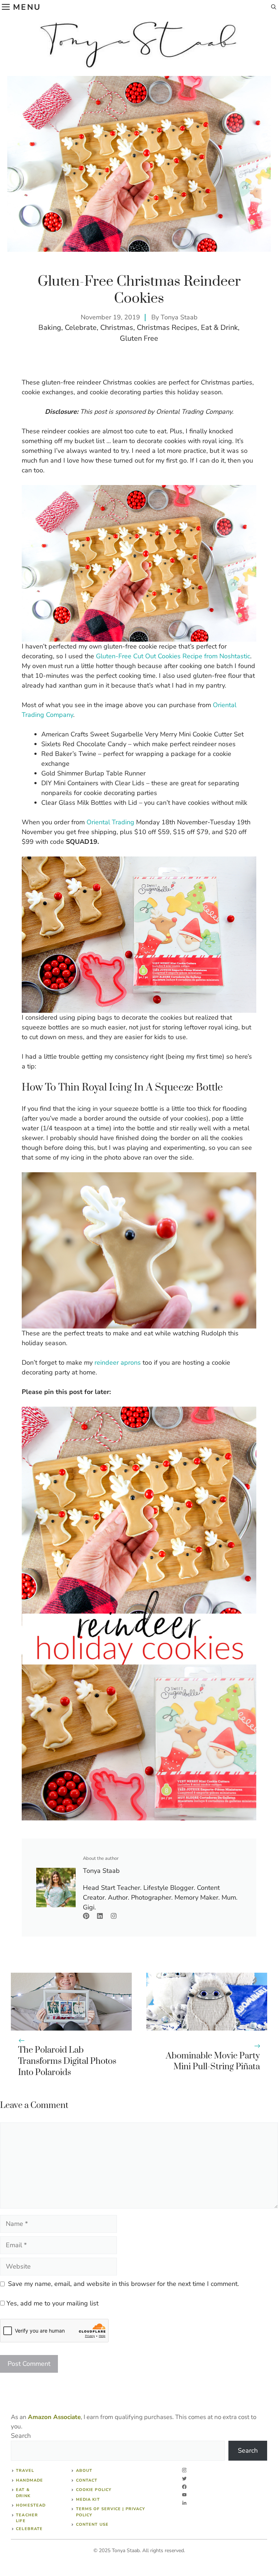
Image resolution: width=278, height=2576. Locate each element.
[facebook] (184, 2487)
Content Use (92, 2524)
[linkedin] (184, 2503)
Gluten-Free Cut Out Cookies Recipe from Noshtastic (173, 656)
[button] (274, 7)
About (84, 2471)
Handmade (30, 2480)
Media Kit (88, 2500)
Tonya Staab (179, 317)
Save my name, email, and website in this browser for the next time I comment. (123, 2284)
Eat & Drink (219, 328)
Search (21, 2436)
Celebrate (81, 328)
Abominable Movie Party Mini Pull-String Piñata (213, 2061)
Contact (87, 2480)
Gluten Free (139, 338)
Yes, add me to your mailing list (52, 2303)
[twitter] (184, 2479)
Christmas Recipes (167, 328)
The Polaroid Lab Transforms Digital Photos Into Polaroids (67, 2061)
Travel (25, 2471)
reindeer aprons (119, 1363)
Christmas (117, 328)
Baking (50, 328)
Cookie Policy (94, 2490)
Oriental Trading (110, 822)
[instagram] (184, 2470)
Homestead (31, 2505)
